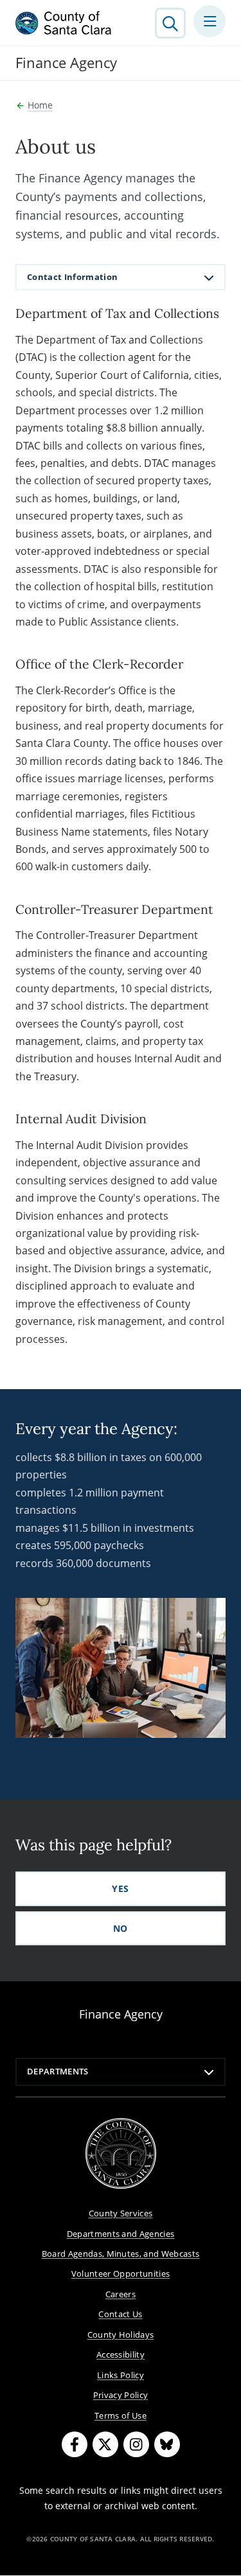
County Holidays (121, 2335)
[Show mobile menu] (210, 21)
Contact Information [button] (72, 277)
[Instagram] (136, 2444)
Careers (121, 2294)
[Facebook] (75, 2444)
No (121, 1928)
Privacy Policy (121, 2395)
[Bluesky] (167, 2444)
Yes (120, 1888)
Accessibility (121, 2354)
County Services (121, 2213)
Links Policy (121, 2375)
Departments (58, 2071)
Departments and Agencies (121, 2234)
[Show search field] (170, 23)
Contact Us (120, 2314)
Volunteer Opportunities (121, 2274)
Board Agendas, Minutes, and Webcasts (121, 2254)
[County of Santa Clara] (64, 23)
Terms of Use (121, 2415)
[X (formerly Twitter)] (105, 2444)
